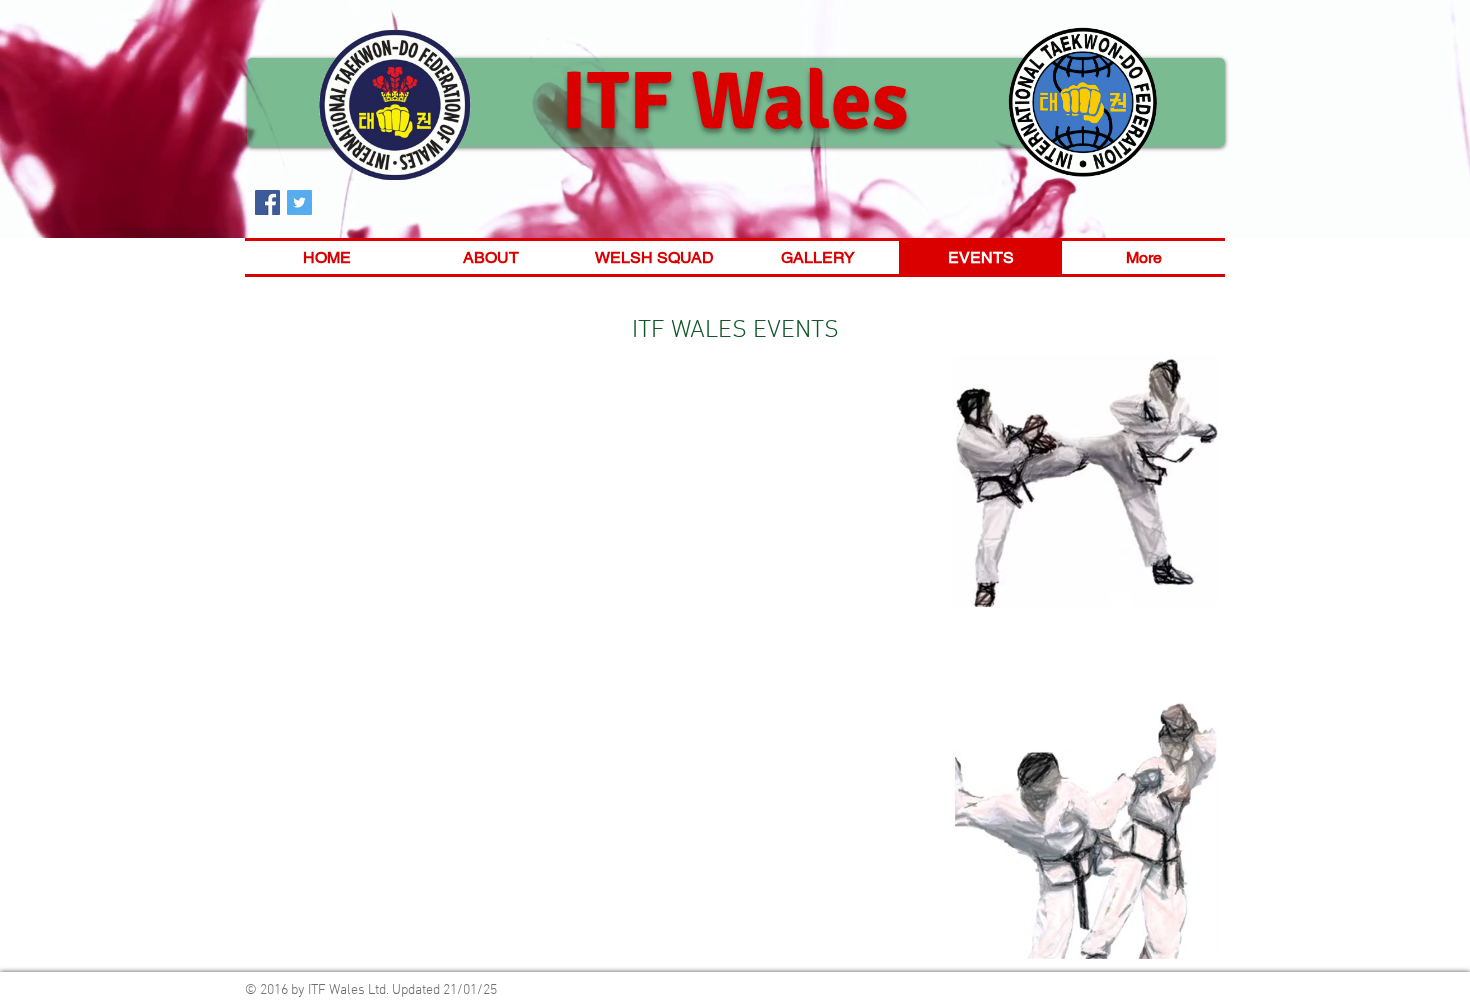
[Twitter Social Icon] (299, 202)
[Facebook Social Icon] (267, 202)
